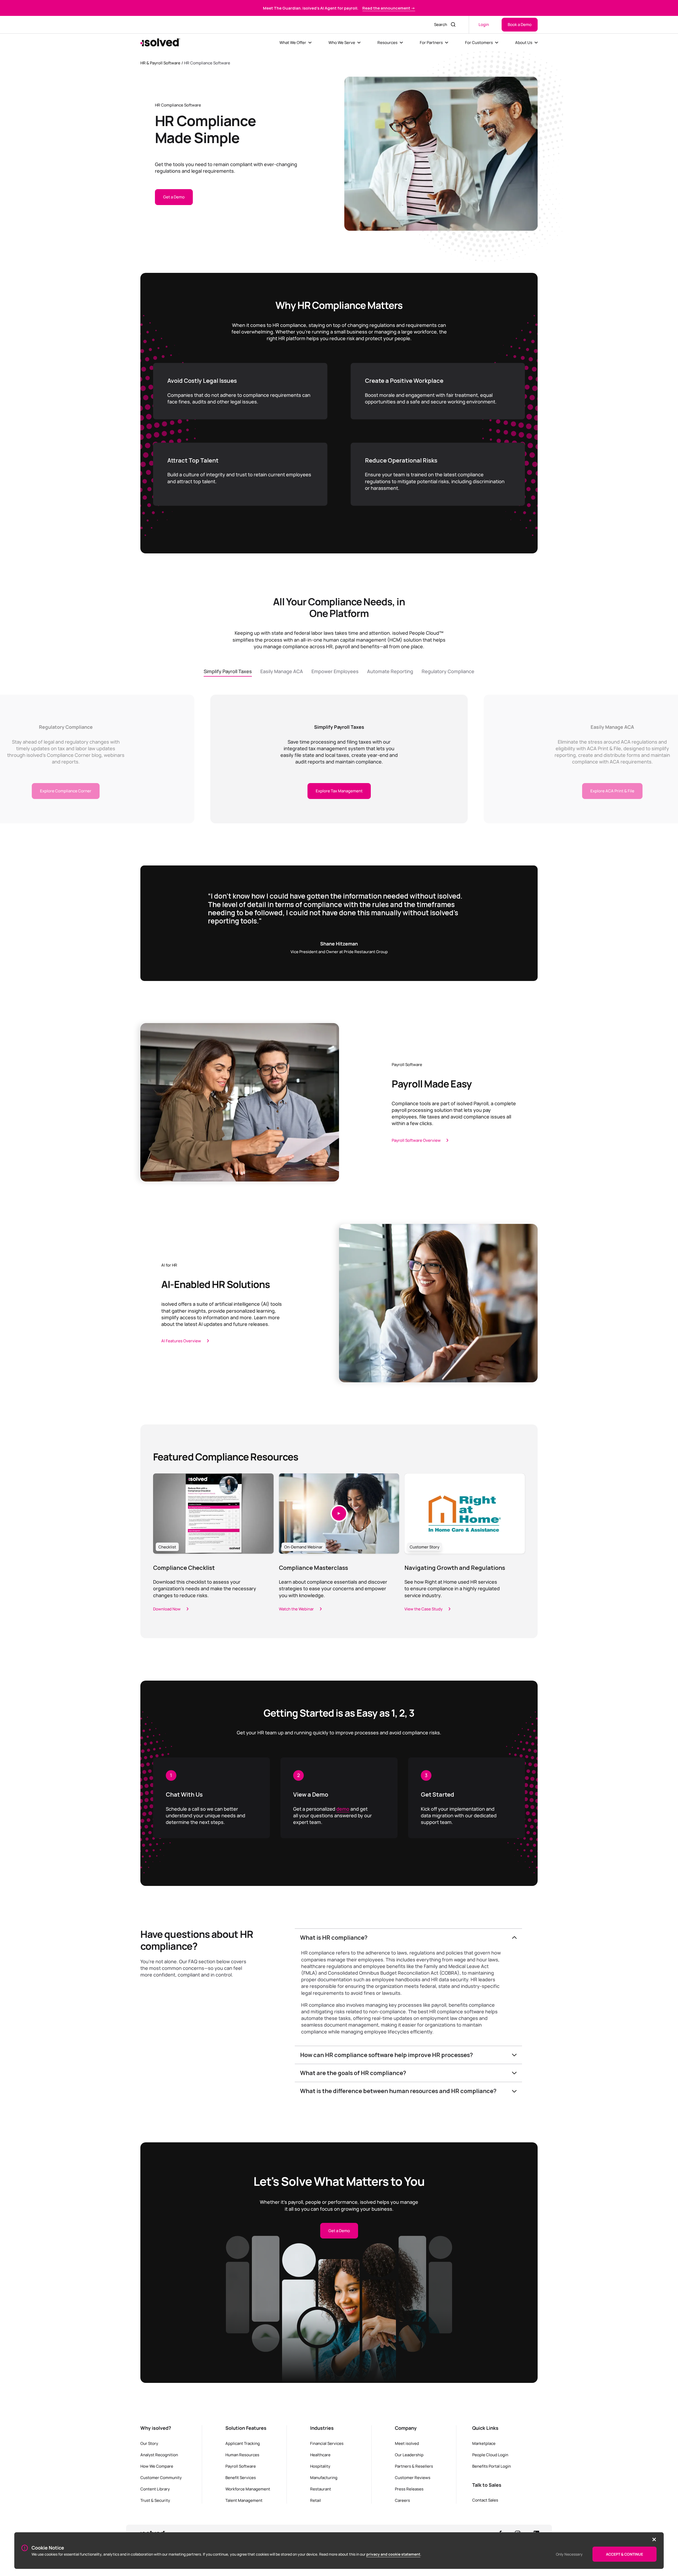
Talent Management (244, 2500)
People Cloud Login (490, 2455)
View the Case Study (423, 1609)
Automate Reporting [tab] (390, 671)
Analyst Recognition (159, 2455)
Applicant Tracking (243, 2443)
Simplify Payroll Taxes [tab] (228, 671)
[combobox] (439, 25)
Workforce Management (248, 2489)
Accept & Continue (625, 2554)
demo (343, 1809)
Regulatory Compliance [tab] (448, 671)
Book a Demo (520, 24)
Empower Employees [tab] (335, 671)
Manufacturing (324, 2477)
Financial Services (327, 2443)
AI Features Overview (181, 1341)
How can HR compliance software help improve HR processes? (387, 2055)
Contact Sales (485, 2500)
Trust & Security (155, 2500)
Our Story (149, 2443)
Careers (402, 2500)
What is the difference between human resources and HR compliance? (398, 2091)
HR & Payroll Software (160, 63)
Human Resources (242, 2455)
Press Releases (409, 2489)
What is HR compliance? (334, 1938)
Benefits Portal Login (492, 2466)
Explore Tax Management (339, 791)
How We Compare (157, 2466)
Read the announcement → (389, 8)
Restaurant (321, 2489)
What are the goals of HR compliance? (353, 2073)
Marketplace (484, 2443)
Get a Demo (174, 197)
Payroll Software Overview (416, 1140)
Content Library (155, 2489)
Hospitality (320, 2466)
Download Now (167, 1609)
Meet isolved (407, 2443)
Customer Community (161, 2477)
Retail (316, 2500)
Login (484, 24)
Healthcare (320, 2455)
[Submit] (454, 25)
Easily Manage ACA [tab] (282, 671)
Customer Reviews (413, 2477)
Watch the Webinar (296, 1609)
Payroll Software (241, 2466)
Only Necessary (569, 2554)
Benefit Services (241, 2477)
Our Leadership (409, 2455)
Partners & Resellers (414, 2466)
